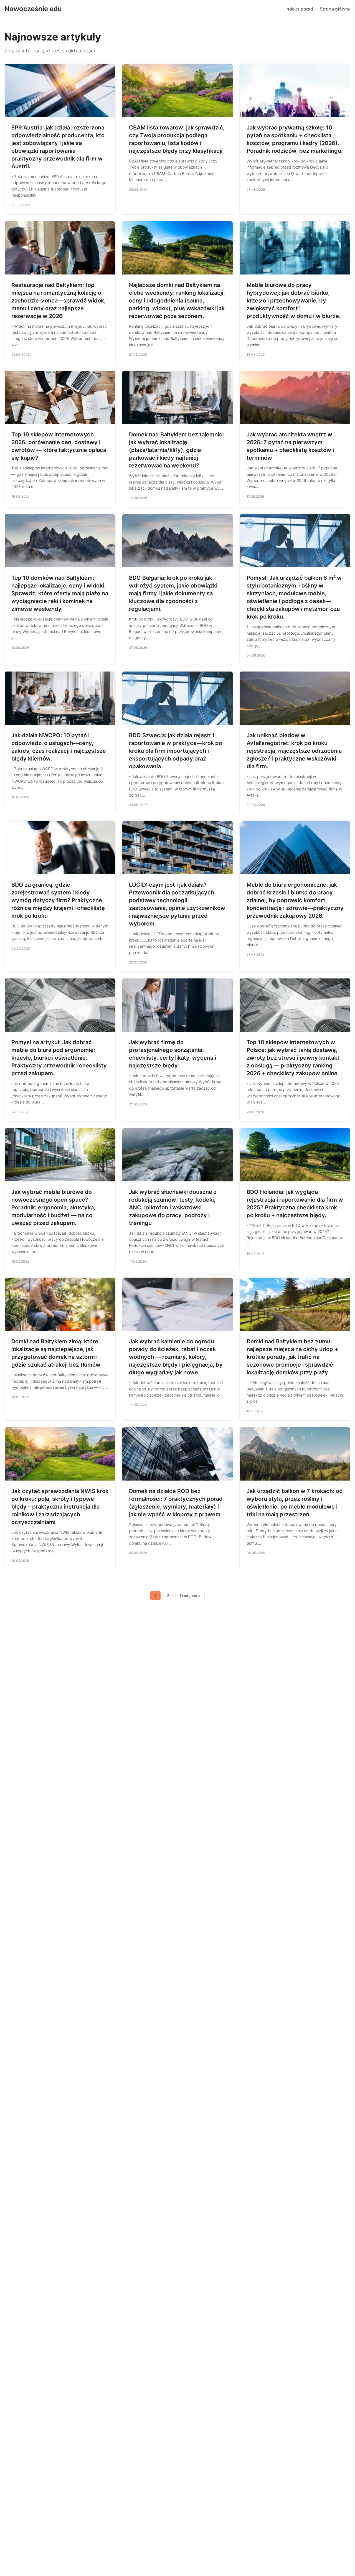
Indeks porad (299, 9)
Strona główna (335, 9)
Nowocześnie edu (33, 9)
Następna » (190, 1596)
